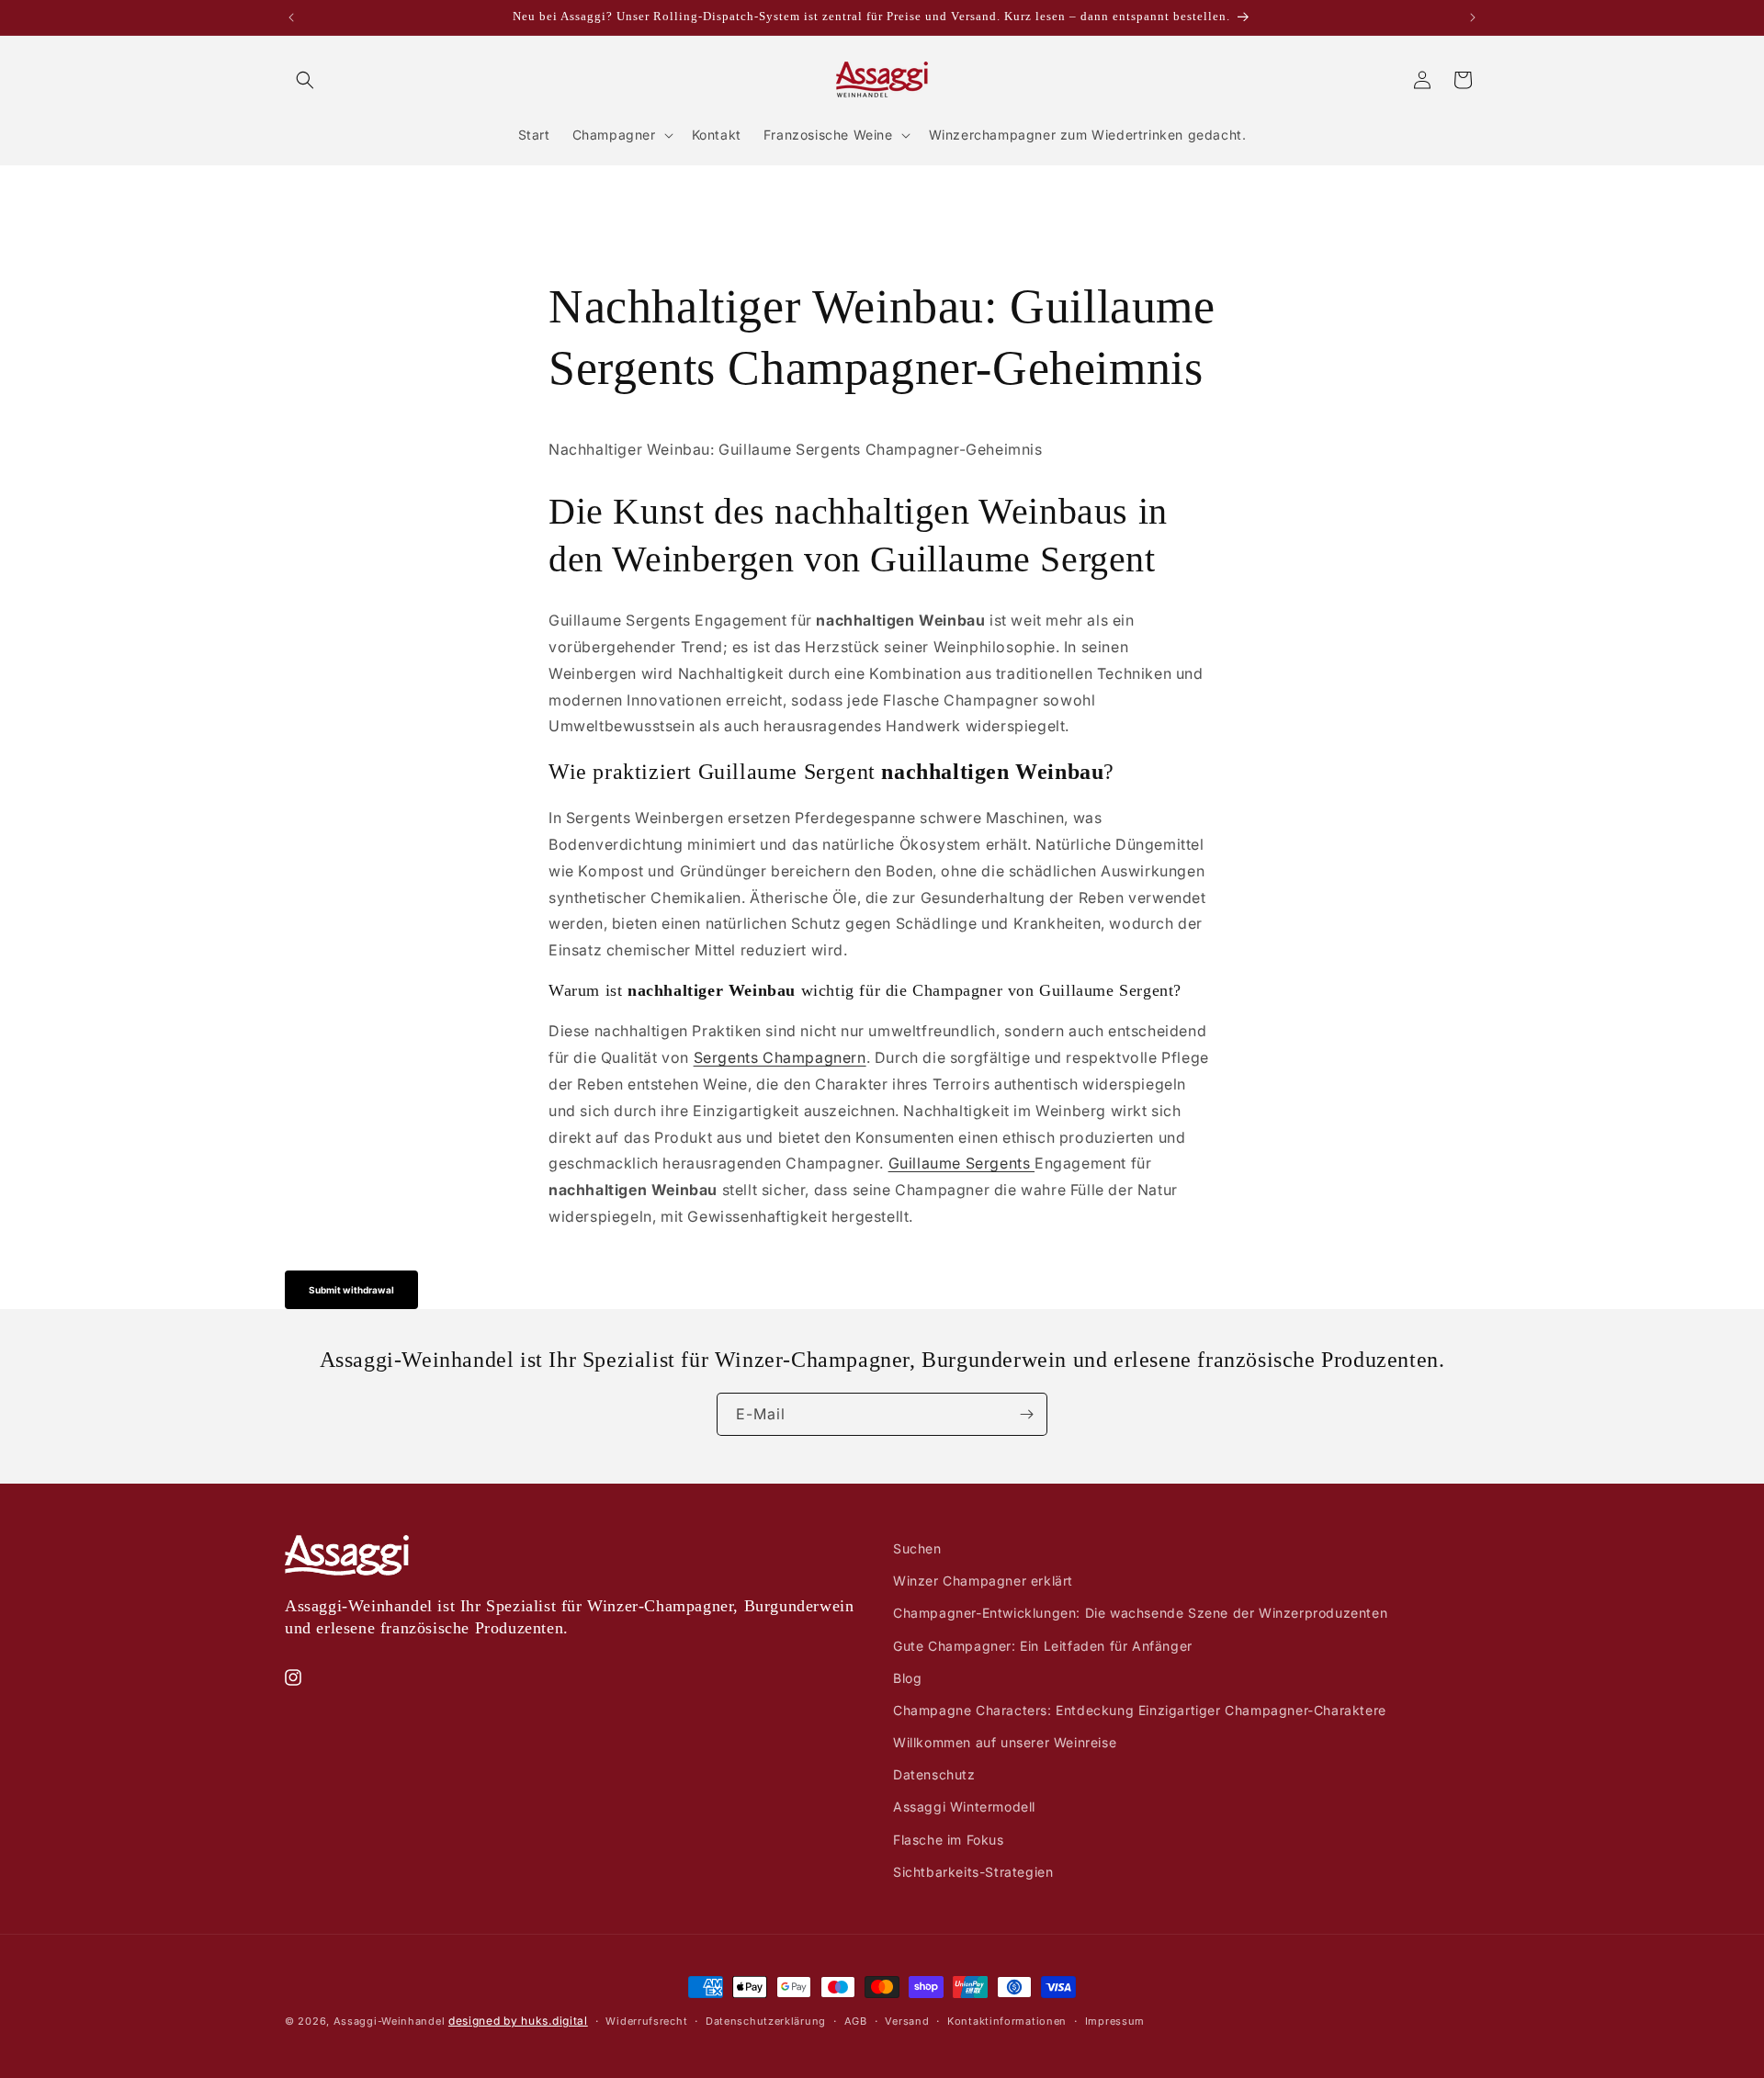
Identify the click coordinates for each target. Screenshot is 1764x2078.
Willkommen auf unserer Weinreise (1005, 1742)
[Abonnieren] (1026, 1414)
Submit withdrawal (351, 1290)
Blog (907, 1678)
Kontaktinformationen (1007, 2021)
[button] (305, 80)
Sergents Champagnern (780, 1057)
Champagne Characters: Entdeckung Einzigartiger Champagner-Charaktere (1140, 1710)
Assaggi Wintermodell (964, 1807)
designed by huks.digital (518, 2021)
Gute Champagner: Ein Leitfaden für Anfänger (1043, 1646)
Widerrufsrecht (646, 2021)
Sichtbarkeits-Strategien (973, 1872)
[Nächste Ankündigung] (1473, 17)
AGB (856, 2021)
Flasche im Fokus (949, 1840)
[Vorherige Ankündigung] (291, 17)
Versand (907, 2021)
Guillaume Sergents (961, 1163)
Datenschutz (934, 1774)
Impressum (1115, 2021)
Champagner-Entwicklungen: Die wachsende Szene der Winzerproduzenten (1140, 1613)
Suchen (917, 1548)
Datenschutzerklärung (766, 2021)
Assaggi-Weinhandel (390, 2021)
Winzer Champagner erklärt (983, 1581)
